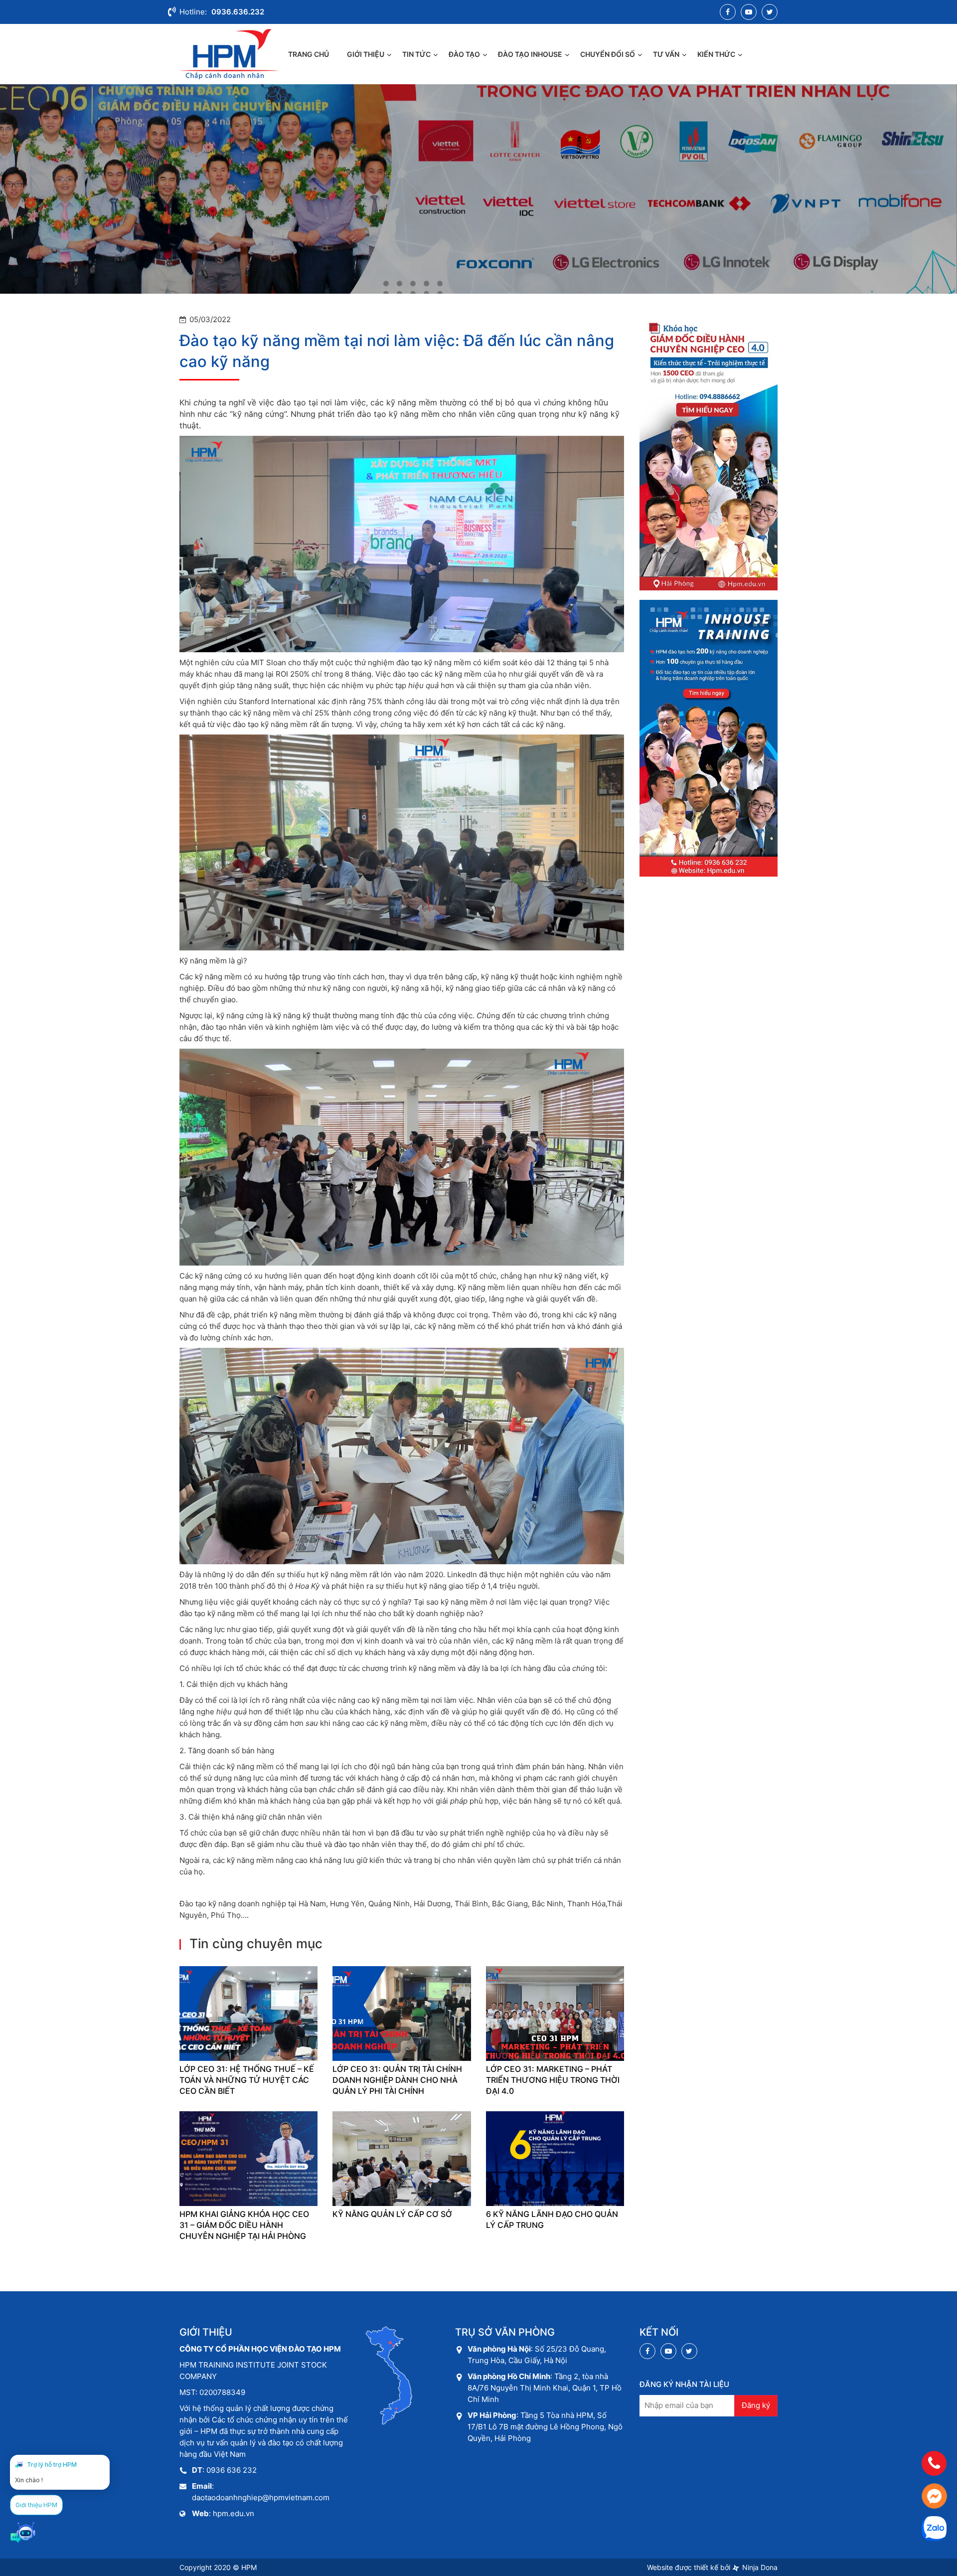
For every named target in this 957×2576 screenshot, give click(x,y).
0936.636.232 (238, 12)
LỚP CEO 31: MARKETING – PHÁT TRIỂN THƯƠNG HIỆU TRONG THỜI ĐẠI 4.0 (553, 2080)
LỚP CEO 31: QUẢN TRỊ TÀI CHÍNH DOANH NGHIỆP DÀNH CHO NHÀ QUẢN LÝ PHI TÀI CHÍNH (397, 2080)
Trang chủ (309, 54)
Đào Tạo (464, 54)
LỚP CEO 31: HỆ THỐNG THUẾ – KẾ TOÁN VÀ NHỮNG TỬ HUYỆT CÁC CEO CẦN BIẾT (247, 2080)
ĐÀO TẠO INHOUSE (530, 54)
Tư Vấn (666, 54)
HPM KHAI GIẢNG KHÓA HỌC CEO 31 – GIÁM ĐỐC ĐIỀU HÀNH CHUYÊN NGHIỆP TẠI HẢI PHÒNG (244, 2225)
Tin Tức (416, 54)
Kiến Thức (716, 54)
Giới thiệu (366, 54)
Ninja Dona (759, 2567)
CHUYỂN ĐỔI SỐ (608, 54)
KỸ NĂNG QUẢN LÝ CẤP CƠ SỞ (392, 2214)
